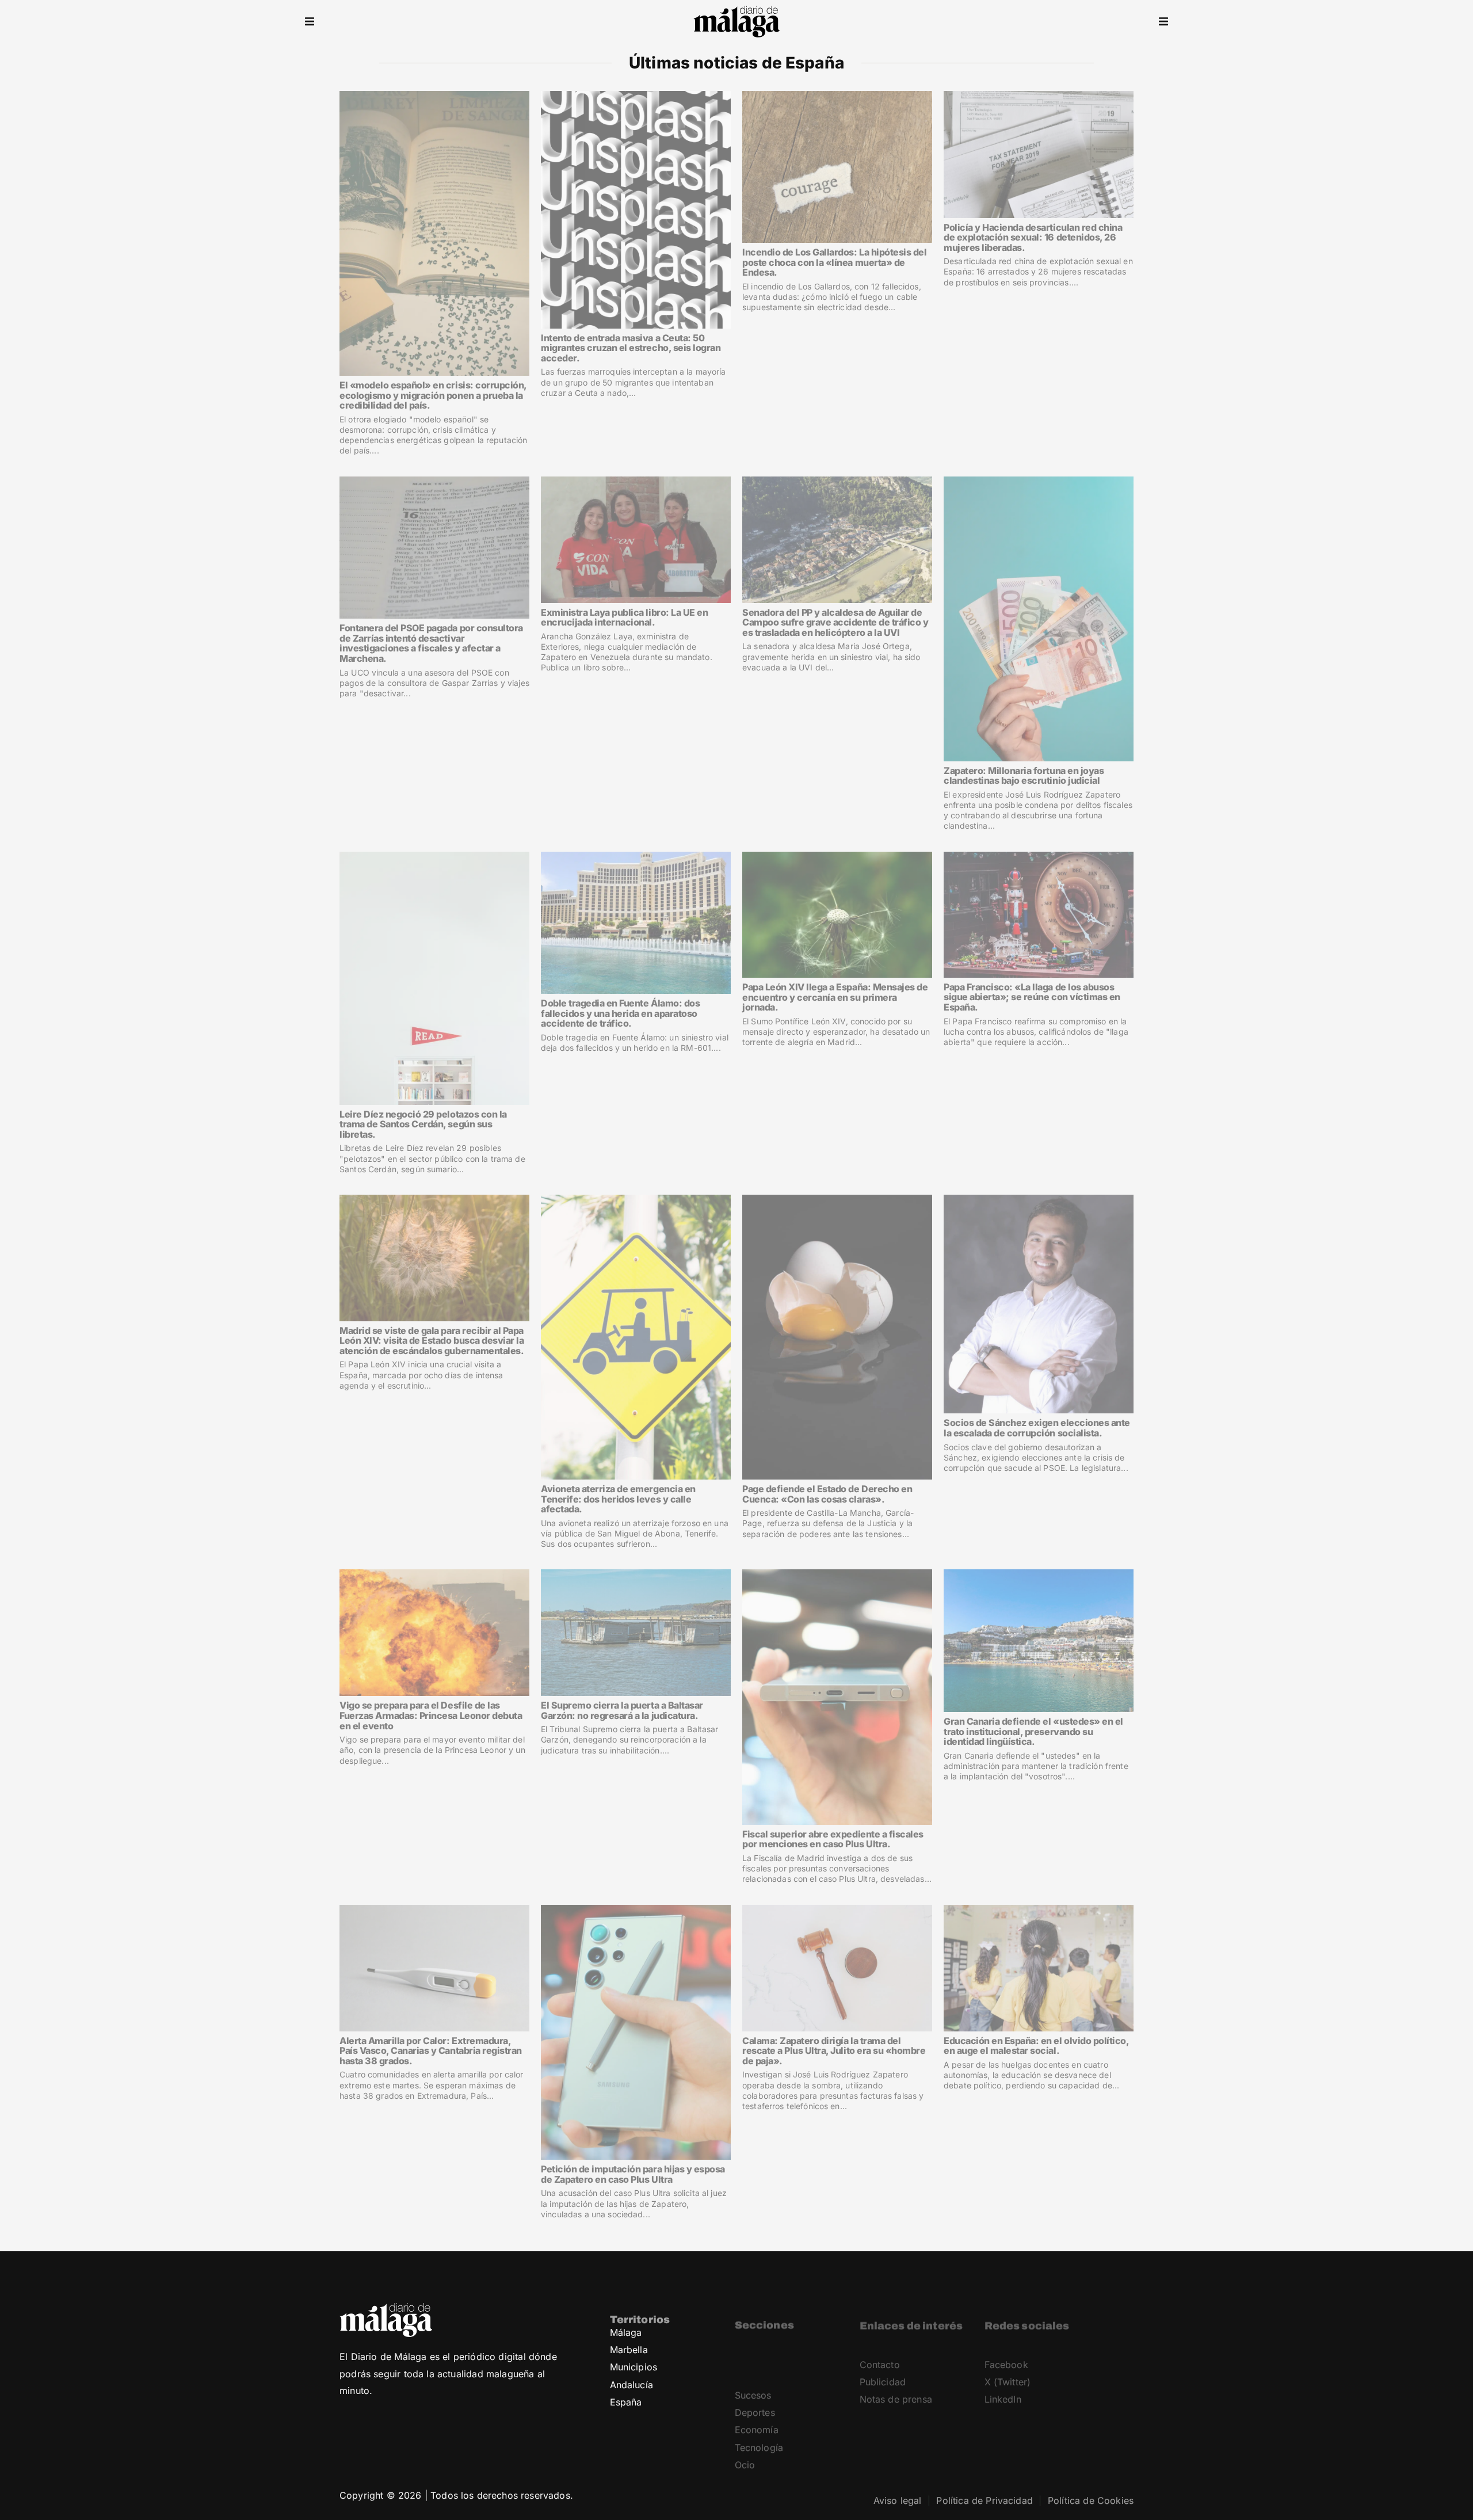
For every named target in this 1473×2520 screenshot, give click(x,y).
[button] (310, 22)
